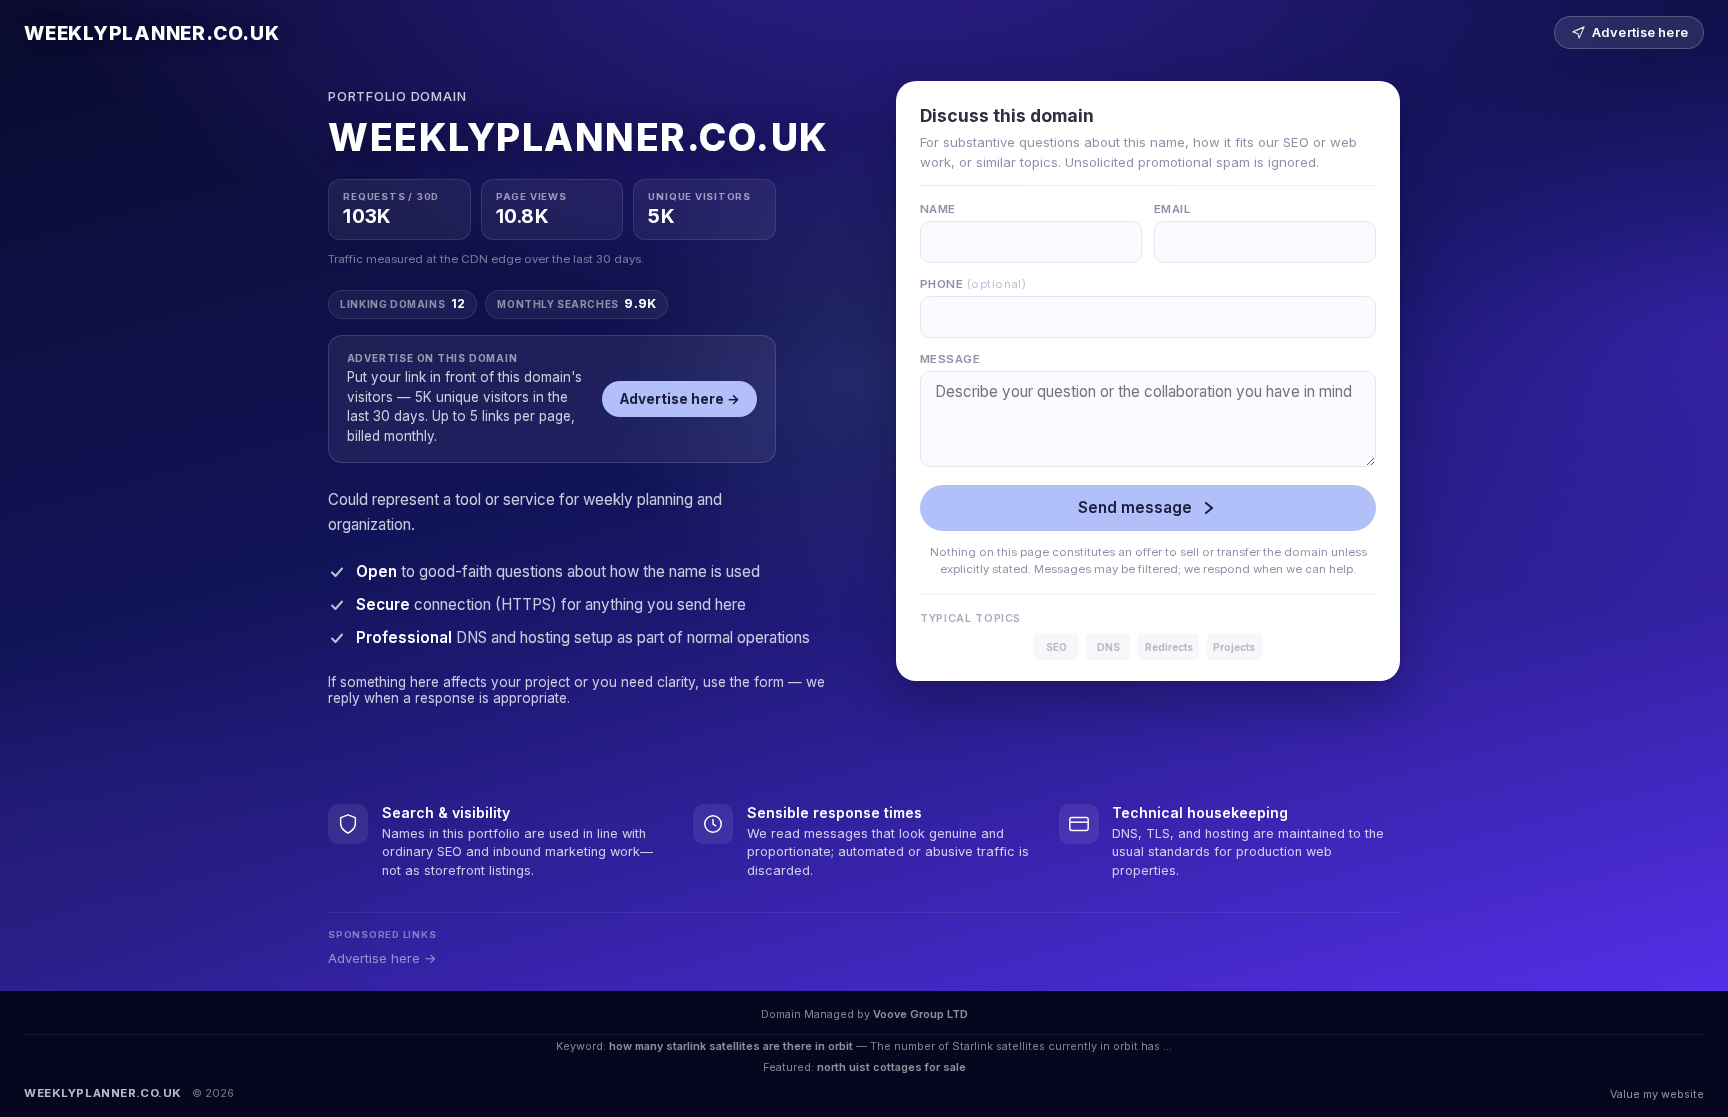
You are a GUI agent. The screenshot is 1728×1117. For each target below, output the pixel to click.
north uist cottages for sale (891, 1067)
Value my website (1657, 1094)
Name (938, 209)
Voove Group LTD (920, 1014)
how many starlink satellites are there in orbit (731, 1046)
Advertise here (1640, 32)
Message (950, 359)
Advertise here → (680, 399)
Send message (1135, 507)
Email (1172, 209)
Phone (973, 284)
